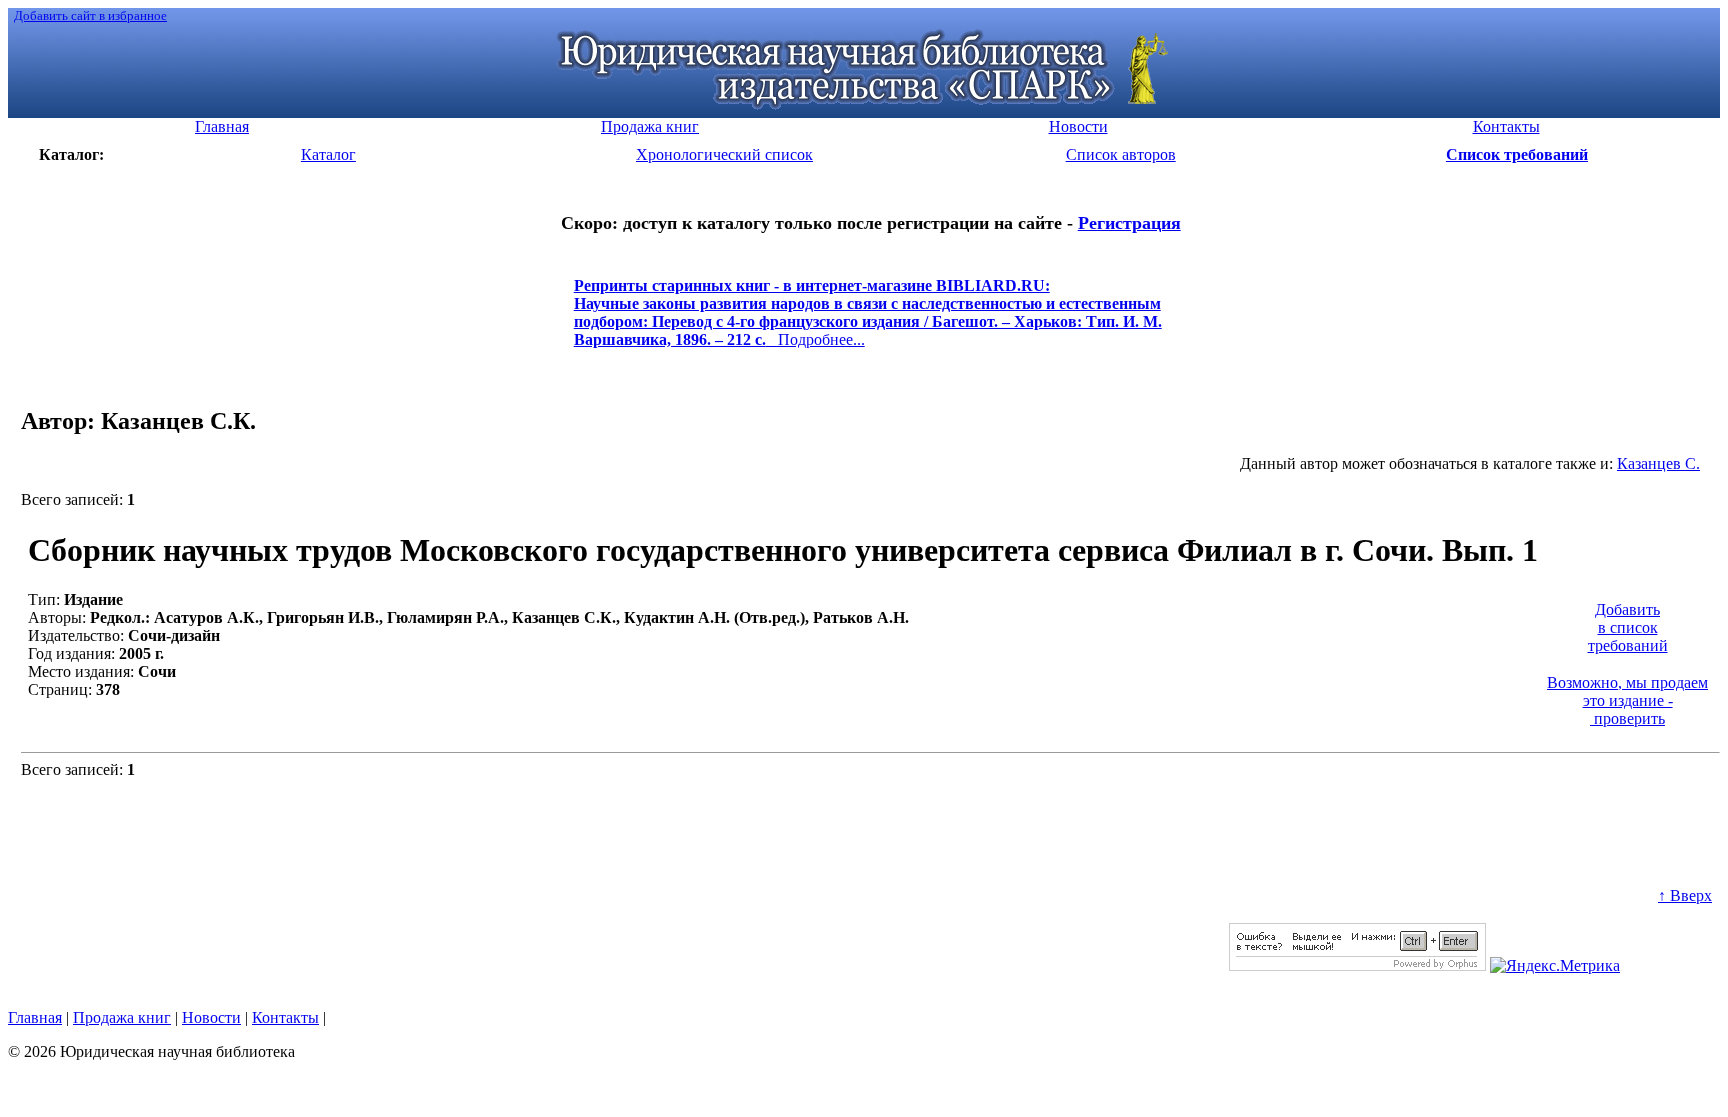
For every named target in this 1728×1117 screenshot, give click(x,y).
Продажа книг (122, 1017)
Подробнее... (868, 321)
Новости (211, 1017)
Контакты (285, 1017)
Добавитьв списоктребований (1628, 627)
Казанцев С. (1658, 463)
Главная (35, 1017)
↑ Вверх (1685, 895)
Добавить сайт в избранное (90, 15)
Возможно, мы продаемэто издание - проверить (1627, 700)
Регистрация (1129, 223)
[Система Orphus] (1357, 965)
